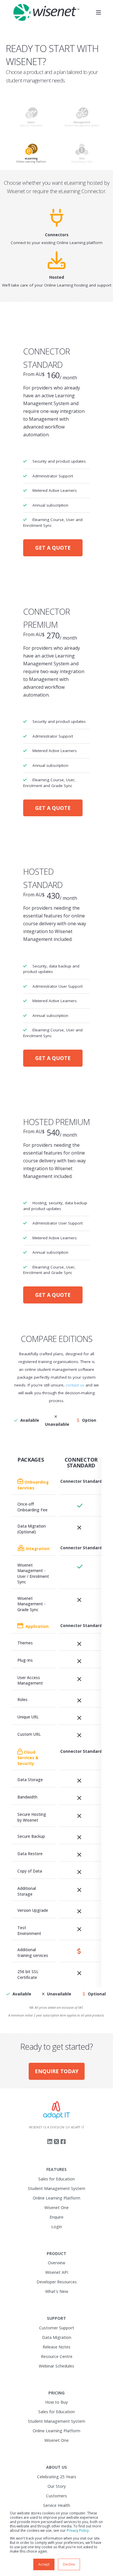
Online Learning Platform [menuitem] (57, 2198)
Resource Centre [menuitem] (57, 2356)
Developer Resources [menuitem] (57, 2282)
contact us (75, 1385)
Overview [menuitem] (57, 2263)
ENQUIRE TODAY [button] (57, 2071)
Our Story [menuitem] (57, 2486)
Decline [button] (69, 2564)
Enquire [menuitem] (57, 2217)
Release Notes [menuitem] (57, 2347)
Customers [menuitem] (57, 2496)
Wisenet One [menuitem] (57, 2207)
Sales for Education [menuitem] (57, 2179)
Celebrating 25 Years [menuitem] (57, 2477)
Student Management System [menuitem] (57, 2188)
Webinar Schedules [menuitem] (57, 2366)
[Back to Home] (46, 12)
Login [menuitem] (57, 2227)
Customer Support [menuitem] (57, 2328)
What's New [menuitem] (57, 2291)
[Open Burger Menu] (99, 12)
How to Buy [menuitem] (57, 2402)
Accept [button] (44, 2564)
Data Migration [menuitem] (57, 2337)
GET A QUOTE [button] (53, 548)
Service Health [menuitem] (57, 2505)
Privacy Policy (78, 2530)
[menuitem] (57, 2170)
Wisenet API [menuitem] (57, 2272)
